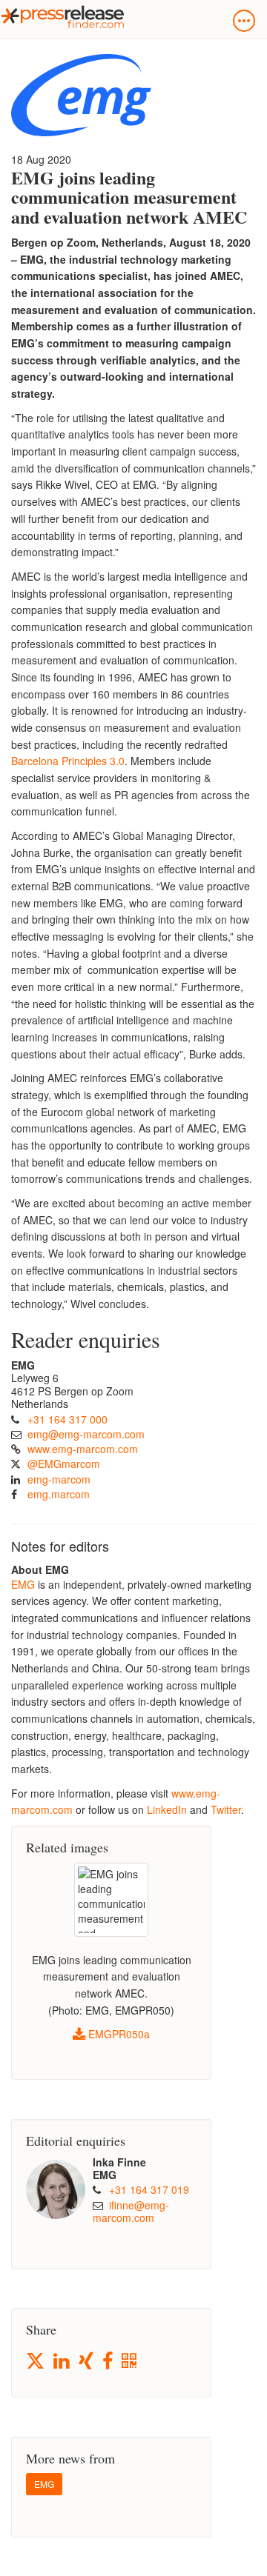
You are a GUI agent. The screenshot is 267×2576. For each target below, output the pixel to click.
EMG (23, 1584)
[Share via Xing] (87, 2362)
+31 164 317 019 (149, 2189)
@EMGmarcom (64, 1464)
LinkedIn (167, 1809)
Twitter (226, 1809)
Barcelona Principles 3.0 (68, 761)
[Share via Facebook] (109, 2362)
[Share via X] (36, 2361)
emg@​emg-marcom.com (86, 1434)
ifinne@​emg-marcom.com (131, 2212)
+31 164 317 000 (67, 1419)
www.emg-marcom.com (83, 1449)
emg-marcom (59, 1479)
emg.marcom (59, 1494)
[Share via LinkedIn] (63, 2362)
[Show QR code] (130, 2362)
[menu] (244, 21)
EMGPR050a (118, 2034)
